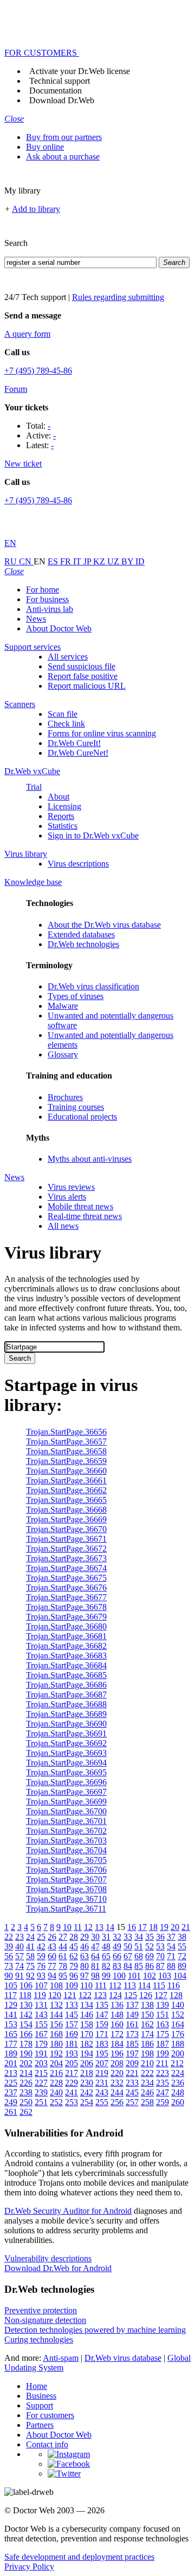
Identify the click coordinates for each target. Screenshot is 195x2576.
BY (128, 561)
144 (56, 2015)
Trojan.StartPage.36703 (66, 1841)
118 (25, 1995)
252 (56, 2102)
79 (74, 1966)
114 (144, 1985)
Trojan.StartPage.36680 (66, 1626)
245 (132, 2092)
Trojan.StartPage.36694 (66, 1763)
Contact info (47, 2444)
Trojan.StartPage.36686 (66, 1685)
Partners (40, 2425)
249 (11, 2102)
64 (95, 1956)
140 (178, 2005)
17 (142, 1927)
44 (63, 1946)
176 (178, 2034)
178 (26, 2044)
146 (87, 2015)
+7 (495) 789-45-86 (38, 371)
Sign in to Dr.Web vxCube (93, 836)
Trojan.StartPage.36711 (66, 1909)
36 (160, 1937)
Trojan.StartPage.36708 (66, 1889)
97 (84, 1976)
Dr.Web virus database (123, 2358)
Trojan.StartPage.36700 (66, 1811)
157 (71, 2024)
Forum (16, 389)
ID (140, 561)
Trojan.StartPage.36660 (66, 1471)
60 (52, 1956)
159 (102, 2024)
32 (117, 1937)
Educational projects (82, 1117)
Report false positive (83, 676)
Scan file (63, 714)
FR (67, 561)
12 (88, 1927)
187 (162, 2044)
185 (132, 2044)
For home (43, 590)
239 (41, 2092)
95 (63, 1976)
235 (162, 2083)
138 (147, 2005)
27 (63, 1937)
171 (102, 2034)
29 (84, 1937)
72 (182, 1956)
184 (117, 2044)
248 (178, 2092)
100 (119, 1976)
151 (162, 2015)
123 (100, 1995)
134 (87, 2005)
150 (147, 2015)
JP (88, 561)
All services (68, 657)
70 (160, 1956)
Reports (61, 816)
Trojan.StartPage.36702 (66, 1831)
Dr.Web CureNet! (78, 753)
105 (11, 1985)
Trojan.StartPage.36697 (66, 1792)
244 (117, 2092)
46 (84, 1946)
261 (11, 2112)
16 (132, 1927)
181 (71, 2044)
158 (87, 2024)
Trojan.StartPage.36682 (66, 1646)
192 (56, 2054)
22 (9, 1937)
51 (139, 1946)
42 (41, 1946)
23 (19, 1937)
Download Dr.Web (62, 100)
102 (149, 1976)
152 (178, 2015)
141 (11, 2015)
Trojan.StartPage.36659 (66, 1461)
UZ (114, 561)
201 (11, 2063)
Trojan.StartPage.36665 (66, 1500)
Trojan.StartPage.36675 (66, 1578)
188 (178, 2044)
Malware (63, 1006)
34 (139, 1937)
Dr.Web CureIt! (74, 743)
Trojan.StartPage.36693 (66, 1753)
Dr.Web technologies (83, 944)
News (36, 619)
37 (171, 1937)
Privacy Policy (29, 2567)
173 (132, 2034)
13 (99, 1927)
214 (26, 2073)
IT (78, 561)
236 (178, 2083)
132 (56, 2005)
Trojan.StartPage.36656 (66, 1432)
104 (180, 1976)
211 (162, 2063)
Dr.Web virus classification (93, 986)
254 (87, 2102)
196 (117, 2054)
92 (30, 1976)
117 (11, 1995)
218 (87, 2073)
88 (171, 1966)
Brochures (65, 1097)
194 (87, 2054)
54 (171, 1946)
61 (63, 1956)
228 (56, 2083)
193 (71, 2054)
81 (95, 1966)
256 (117, 2102)
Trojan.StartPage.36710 (66, 1899)
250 (26, 2102)
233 (132, 2083)
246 (147, 2092)
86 (149, 1966)
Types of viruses (76, 996)
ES (54, 561)
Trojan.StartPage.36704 (66, 1850)
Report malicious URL (87, 686)
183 (102, 2044)
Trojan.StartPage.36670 (66, 1529)
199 (162, 2054)
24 (30, 1937)
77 (52, 1966)
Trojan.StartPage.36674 (66, 1568)
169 (71, 2034)
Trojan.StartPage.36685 (66, 1675)
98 (95, 1976)
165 (11, 2034)
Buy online (45, 147)
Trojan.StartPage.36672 (66, 1549)
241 (71, 2092)
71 (171, 1956)
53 (160, 1946)
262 (26, 2112)
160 (117, 2024)
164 (178, 2024)
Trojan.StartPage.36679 (66, 1617)
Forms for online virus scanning (102, 733)
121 (70, 1995)
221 (132, 2073)
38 (182, 1937)
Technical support (60, 81)
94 (52, 1976)
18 (153, 1927)
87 (160, 1966)
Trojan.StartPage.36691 (66, 1733)
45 (74, 1946)
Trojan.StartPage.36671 (66, 1539)
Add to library (36, 209)
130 (26, 2005)
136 (117, 2005)
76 (41, 1966)
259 (162, 2102)
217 (71, 2073)
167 (41, 2034)
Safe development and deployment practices (79, 2557)
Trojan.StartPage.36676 (66, 1587)
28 (74, 1937)
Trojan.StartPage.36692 (66, 1743)
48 (106, 1946)
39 (9, 1946)
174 (147, 2034)
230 (87, 2083)
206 (87, 2063)
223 (162, 2073)
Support (40, 2405)
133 (71, 2005)
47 (95, 1946)
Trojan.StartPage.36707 (66, 1879)
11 (78, 1927)
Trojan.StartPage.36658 (66, 1451)
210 (147, 2063)
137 (132, 2005)
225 (11, 2083)
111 (101, 1985)
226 (26, 2083)
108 (56, 1985)
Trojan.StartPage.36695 (66, 1772)
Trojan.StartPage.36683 (66, 1656)
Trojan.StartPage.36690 (66, 1724)
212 (177, 2063)
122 (85, 1995)
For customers (50, 2415)
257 (132, 2102)
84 (128, 1966)
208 (117, 2063)
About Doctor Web (59, 628)
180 (56, 2044)
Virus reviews (71, 1187)
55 (182, 1946)
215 (41, 2073)
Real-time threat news (85, 1216)
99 (106, 1976)
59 (41, 1956)
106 (26, 1985)
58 (30, 1956)
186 (147, 2044)
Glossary (63, 1054)
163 (162, 2024)
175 (162, 2034)
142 (26, 2015)
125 (131, 1995)
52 (149, 1946)
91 (19, 1976)
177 (11, 2044)
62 (74, 1956)
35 (149, 1937)
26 (52, 1937)
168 (56, 2034)
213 (11, 2073)
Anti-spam (61, 2358)
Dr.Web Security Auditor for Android (68, 2211)
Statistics (63, 826)
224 (178, 2073)
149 (132, 2015)
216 (56, 2073)
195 (102, 2054)
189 (11, 2054)
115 (159, 1985)
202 (26, 2063)
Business (41, 2396)
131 (41, 2005)
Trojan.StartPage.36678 (66, 1607)
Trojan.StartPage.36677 (66, 1597)
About (58, 797)
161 (132, 2024)
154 (26, 2024)
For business (47, 599)
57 (19, 1956)
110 (86, 1985)
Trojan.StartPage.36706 (66, 1870)
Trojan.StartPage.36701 (66, 1821)
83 (117, 1966)
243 (102, 2092)
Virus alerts (67, 1197)
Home (37, 2386)
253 (71, 2102)
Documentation (56, 91)
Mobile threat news (80, 1206)
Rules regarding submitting (118, 297)
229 (71, 2083)
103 (165, 1976)
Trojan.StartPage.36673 (66, 1558)
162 (147, 2024)
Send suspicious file (82, 666)
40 (19, 1946)
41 (30, 1946)
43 (52, 1946)
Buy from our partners (64, 137)
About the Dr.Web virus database (104, 925)
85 (139, 1966)
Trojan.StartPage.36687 (66, 1695)
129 (11, 2005)
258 (147, 2102)
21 (186, 1927)
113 (130, 1985)
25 (41, 1937)
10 (67, 1927)
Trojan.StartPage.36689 (66, 1714)
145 (71, 2015)
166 (26, 2034)
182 (87, 2044)
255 (102, 2102)
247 (162, 2092)
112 (115, 1985)
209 (132, 2063)
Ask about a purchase (63, 157)
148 (117, 2015)
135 (102, 2005)
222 (147, 2073)
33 (128, 1937)
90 (9, 1976)
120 (55, 1995)
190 (26, 2054)
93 (41, 1976)
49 (117, 1946)
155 (41, 2024)
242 (87, 2092)
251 (41, 2102)
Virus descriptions (78, 864)
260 (178, 2102)
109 (71, 1985)
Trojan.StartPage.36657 (66, 1442)
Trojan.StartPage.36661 (66, 1480)
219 (102, 2073)
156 (56, 2024)
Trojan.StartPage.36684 (66, 1665)
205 (71, 2063)
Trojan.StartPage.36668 (66, 1510)
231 (102, 2083)
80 (84, 1966)
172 (117, 2034)
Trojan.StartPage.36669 (66, 1519)
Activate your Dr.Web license (80, 71)
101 (134, 1976)
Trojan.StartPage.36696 (66, 1782)
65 (106, 1956)
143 (41, 2015)
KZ (100, 561)
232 (117, 2083)
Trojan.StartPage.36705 (66, 1860)
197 (132, 2054)
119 (40, 1995)
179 (41, 2044)
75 (30, 1966)
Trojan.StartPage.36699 (66, 1802)
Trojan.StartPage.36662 (66, 1490)
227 (41, 2083)
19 (164, 1927)
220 (117, 2073)
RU (12, 561)
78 (63, 1966)
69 (149, 1956)
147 (102, 2015)
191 (41, 2054)
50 (128, 1946)
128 (176, 1995)
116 (174, 1985)
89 (182, 1966)
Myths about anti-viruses (90, 1159)
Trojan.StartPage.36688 (66, 1704)
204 (56, 2063)
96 (74, 1976)
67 (128, 1956)
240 (56, 2092)
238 (26, 2092)
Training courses (76, 1107)
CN (26, 561)
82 (106, 1966)
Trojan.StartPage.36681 (66, 1636)
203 (41, 2063)
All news (63, 1226)
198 (147, 2054)
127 (161, 1995)
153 (11, 2024)
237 (11, 2092)
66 (117, 1956)
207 (102, 2063)
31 (106, 1937)
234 (147, 2083)
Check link (66, 724)
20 (175, 1927)
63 (84, 1956)
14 (110, 1927)
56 (9, 1956)
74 (19, 1966)
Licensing (64, 806)
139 (162, 2005)
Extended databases (81, 934)
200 (178, 2054)
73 (9, 1966)
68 (139, 1956)
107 (41, 1985)
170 (87, 2034)
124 (115, 1995)
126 (146, 1995)
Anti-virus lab (50, 609)
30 (95, 1937)
